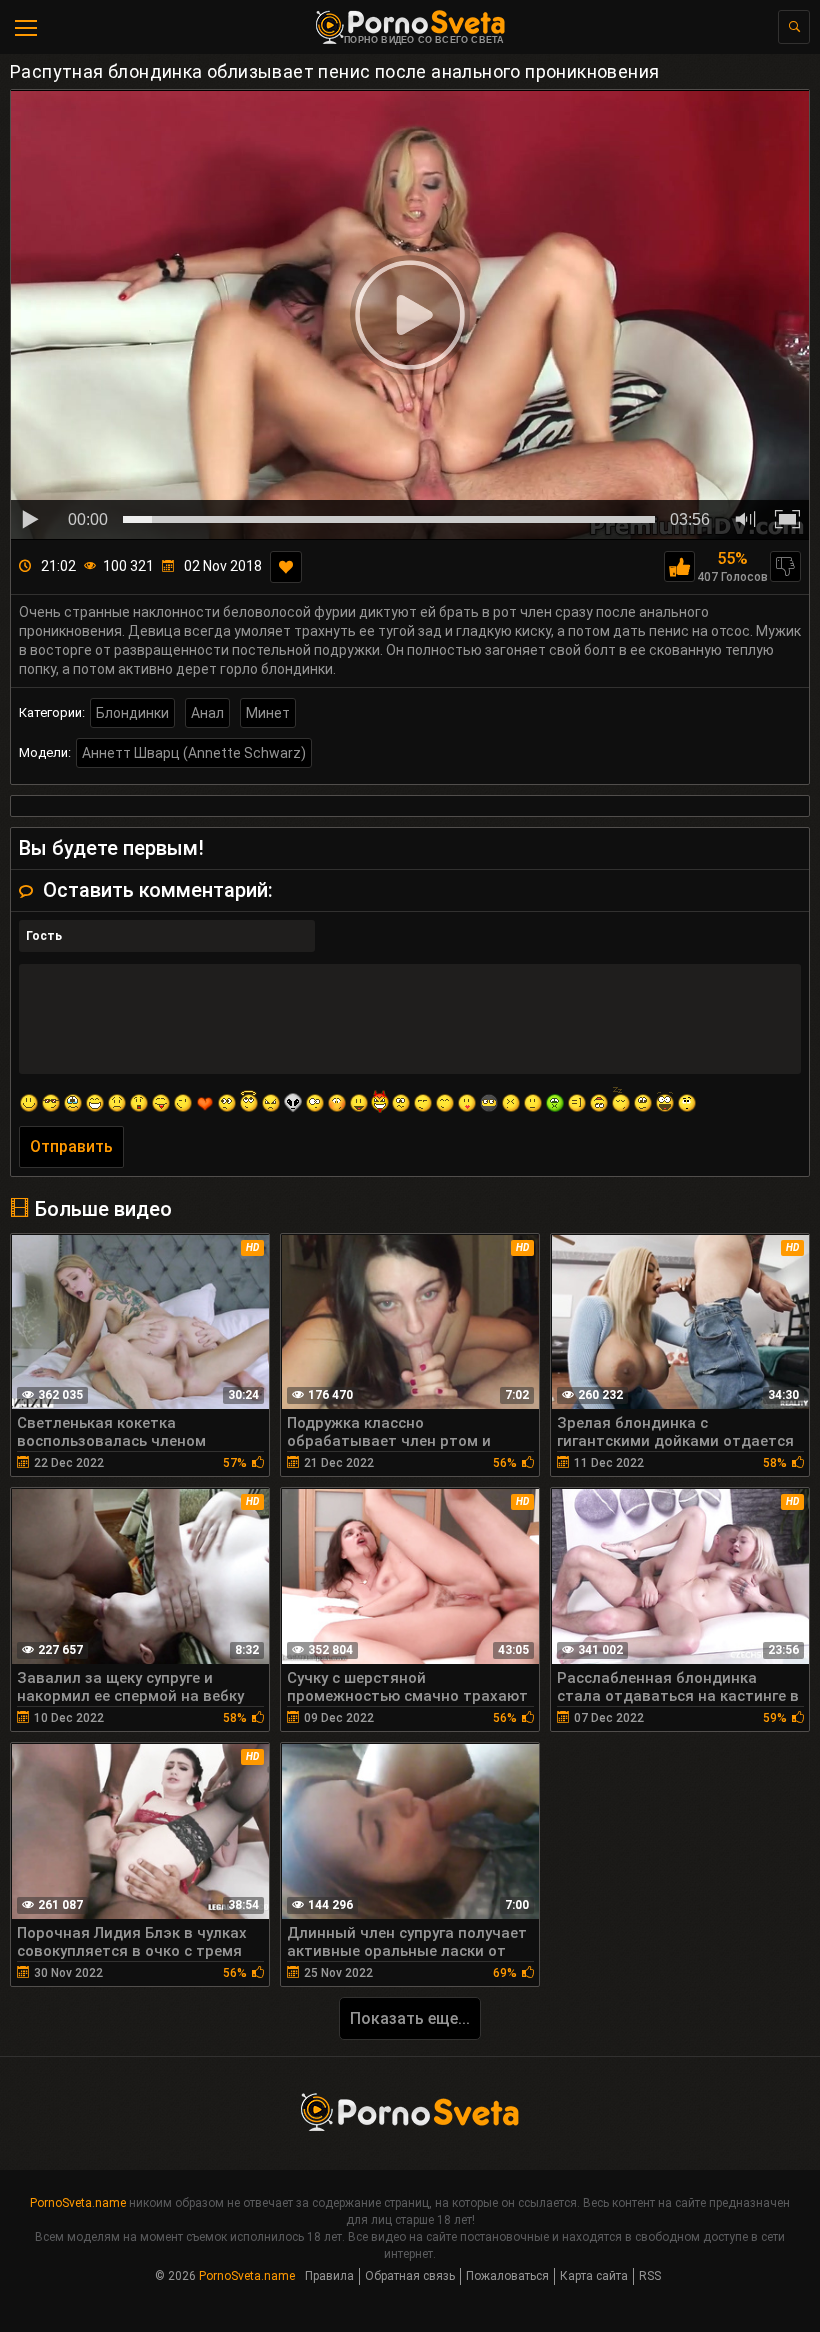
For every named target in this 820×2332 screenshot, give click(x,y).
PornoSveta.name (78, 2203)
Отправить (71, 1146)
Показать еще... (410, 2018)
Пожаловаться (507, 2276)
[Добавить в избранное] (286, 567)
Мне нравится (679, 566)
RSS (650, 2276)
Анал (207, 713)
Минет (268, 713)
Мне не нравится (785, 566)
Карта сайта (594, 2276)
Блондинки (132, 713)
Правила (329, 2276)
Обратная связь (410, 2276)
